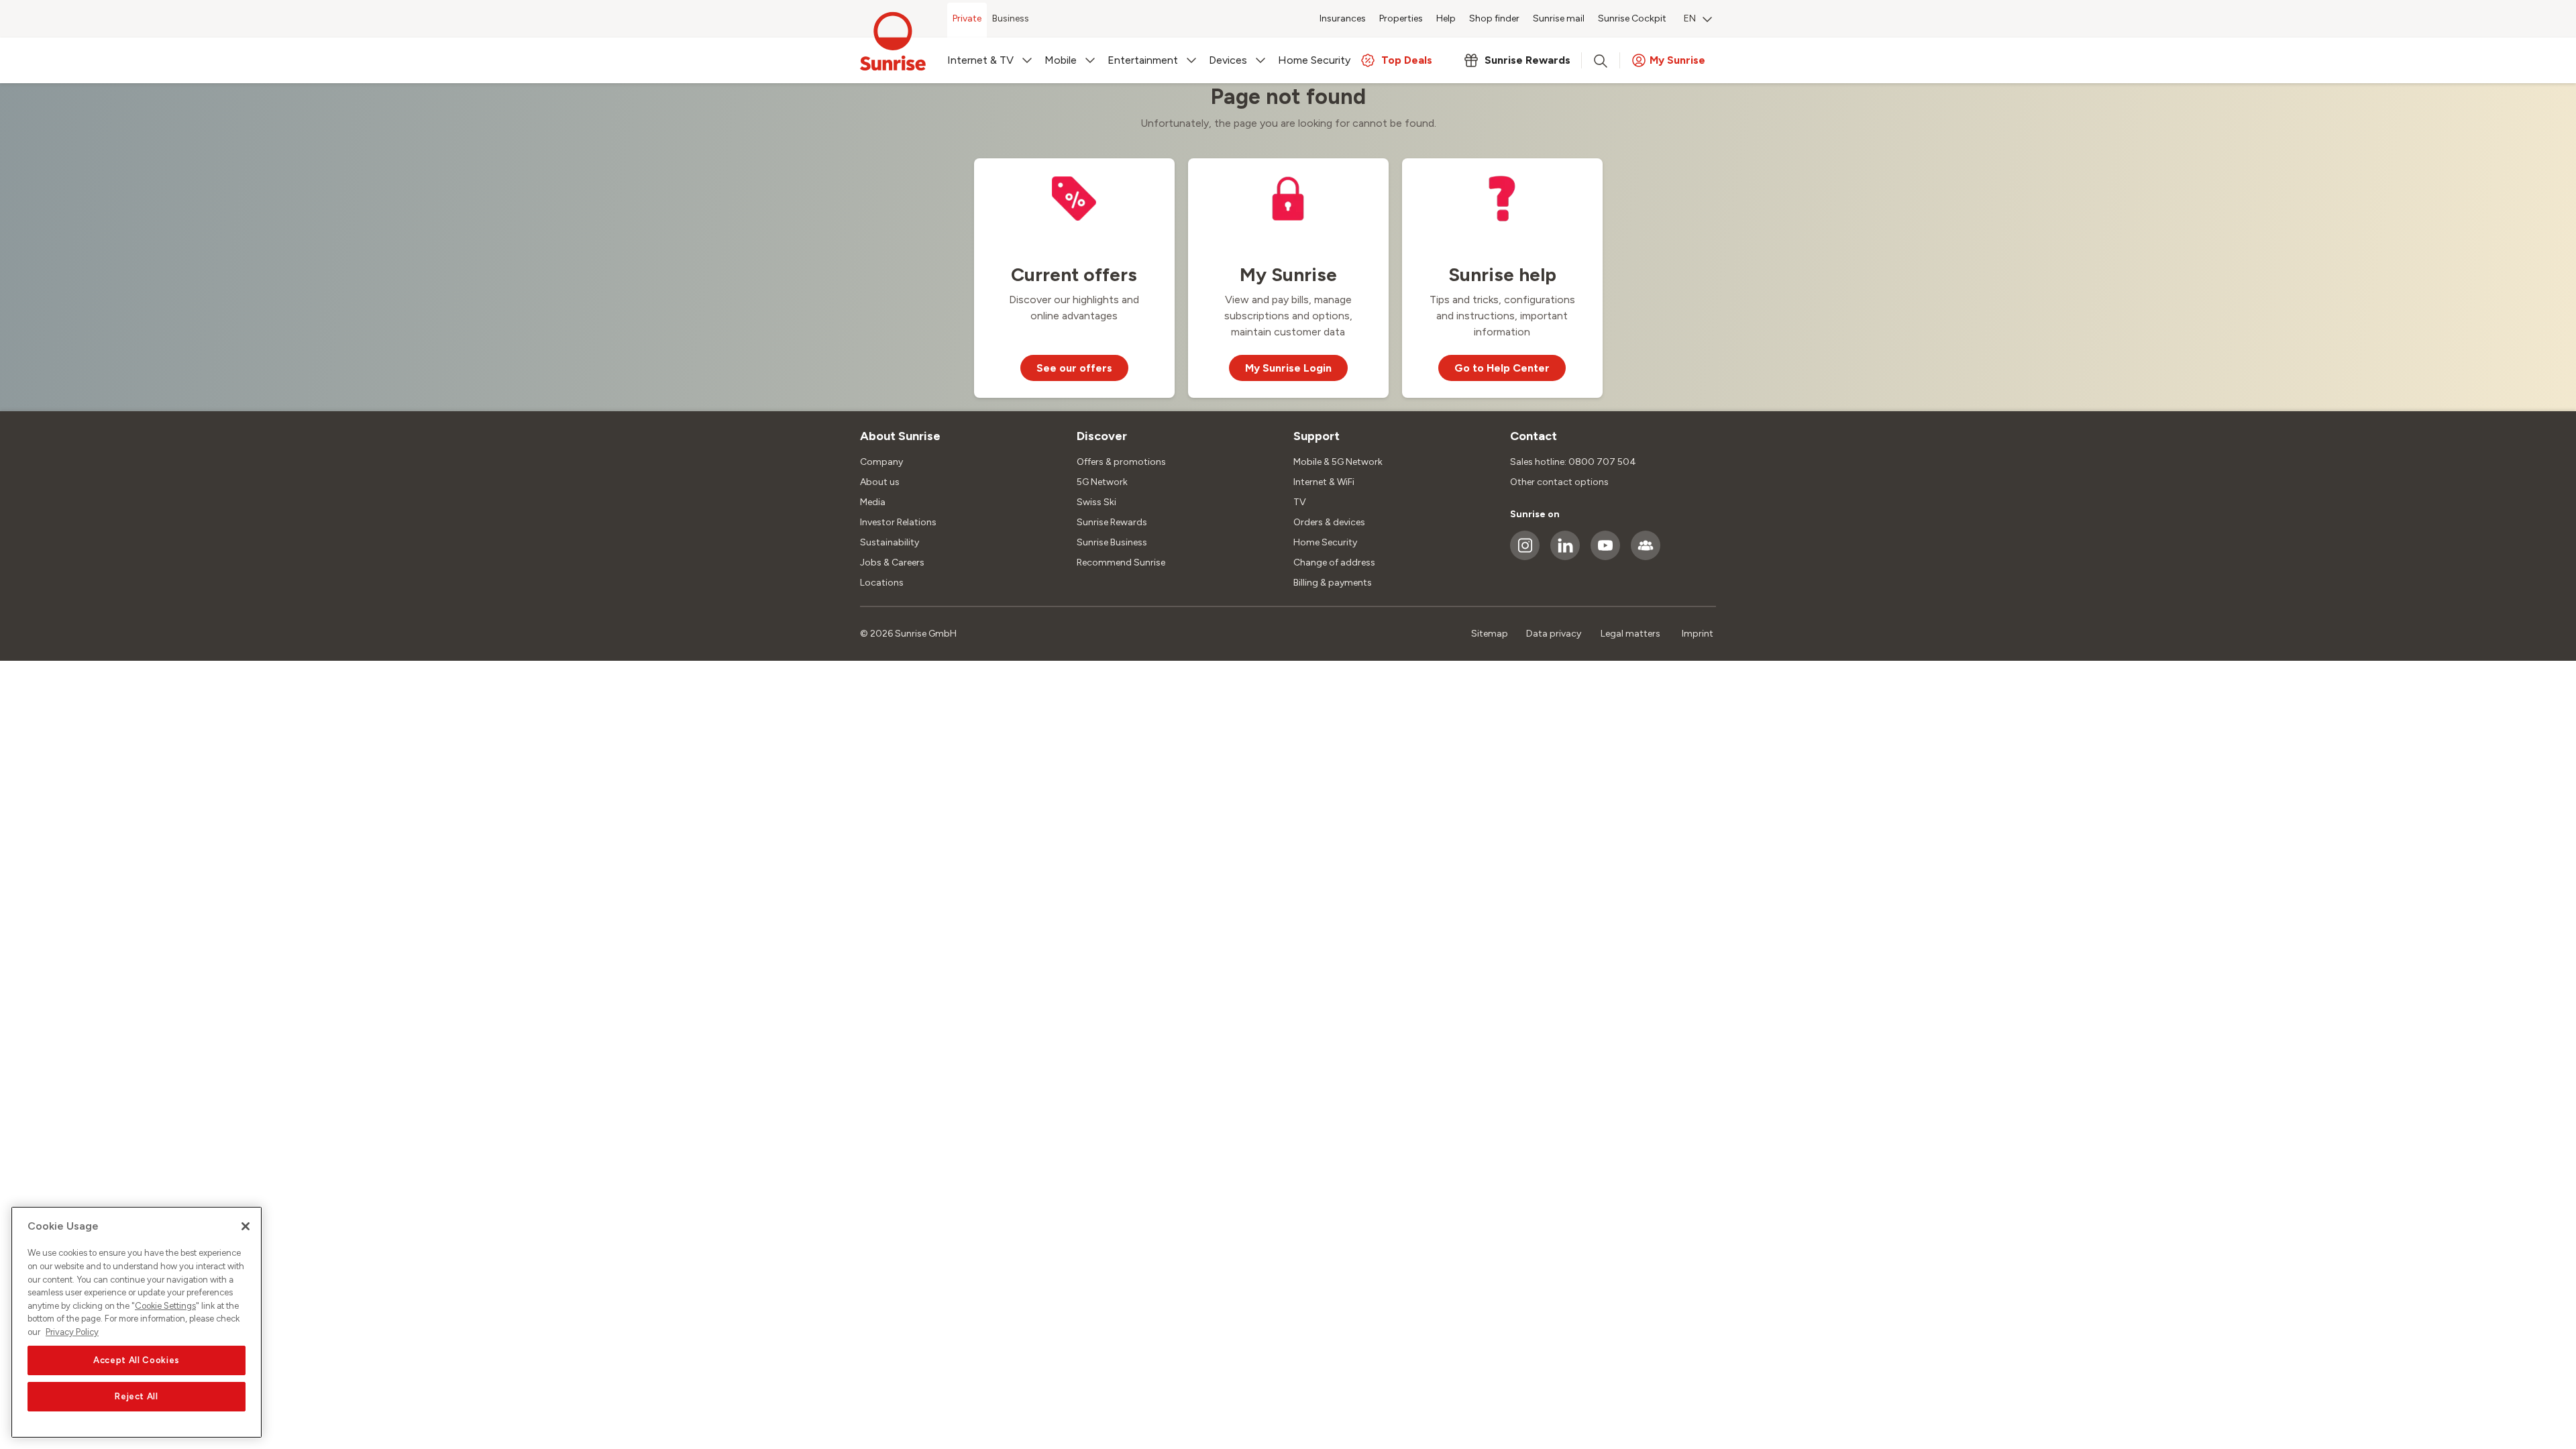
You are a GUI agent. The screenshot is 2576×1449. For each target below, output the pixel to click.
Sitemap (1490, 634)
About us (880, 482)
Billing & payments (1333, 583)
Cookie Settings (165, 1306)
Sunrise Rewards (1112, 522)
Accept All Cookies (137, 1360)
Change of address (1334, 562)
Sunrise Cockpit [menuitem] (1632, 18)
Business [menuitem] (1011, 18)
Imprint (1698, 634)
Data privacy (1554, 634)
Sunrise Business (1112, 542)
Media (873, 502)
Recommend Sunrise (1121, 562)
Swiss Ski (1096, 502)
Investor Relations (898, 522)
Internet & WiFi (1324, 482)
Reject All (137, 1396)
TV (1300, 502)
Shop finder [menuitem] (1494, 18)
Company (881, 462)
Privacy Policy (72, 1332)
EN (1690, 18)
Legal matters (1630, 634)
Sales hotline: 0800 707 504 (1573, 462)
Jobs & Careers (892, 562)
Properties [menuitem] (1401, 18)
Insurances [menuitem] (1343, 18)
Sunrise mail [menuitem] (1559, 18)
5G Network (1102, 482)
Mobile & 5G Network (1338, 462)
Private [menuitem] (967, 18)
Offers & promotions (1121, 462)
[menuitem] (1698, 20)
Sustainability (890, 542)
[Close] (246, 1226)
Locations (882, 583)
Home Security (1325, 542)
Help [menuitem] (1446, 18)
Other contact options (1559, 482)
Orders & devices (1329, 522)
